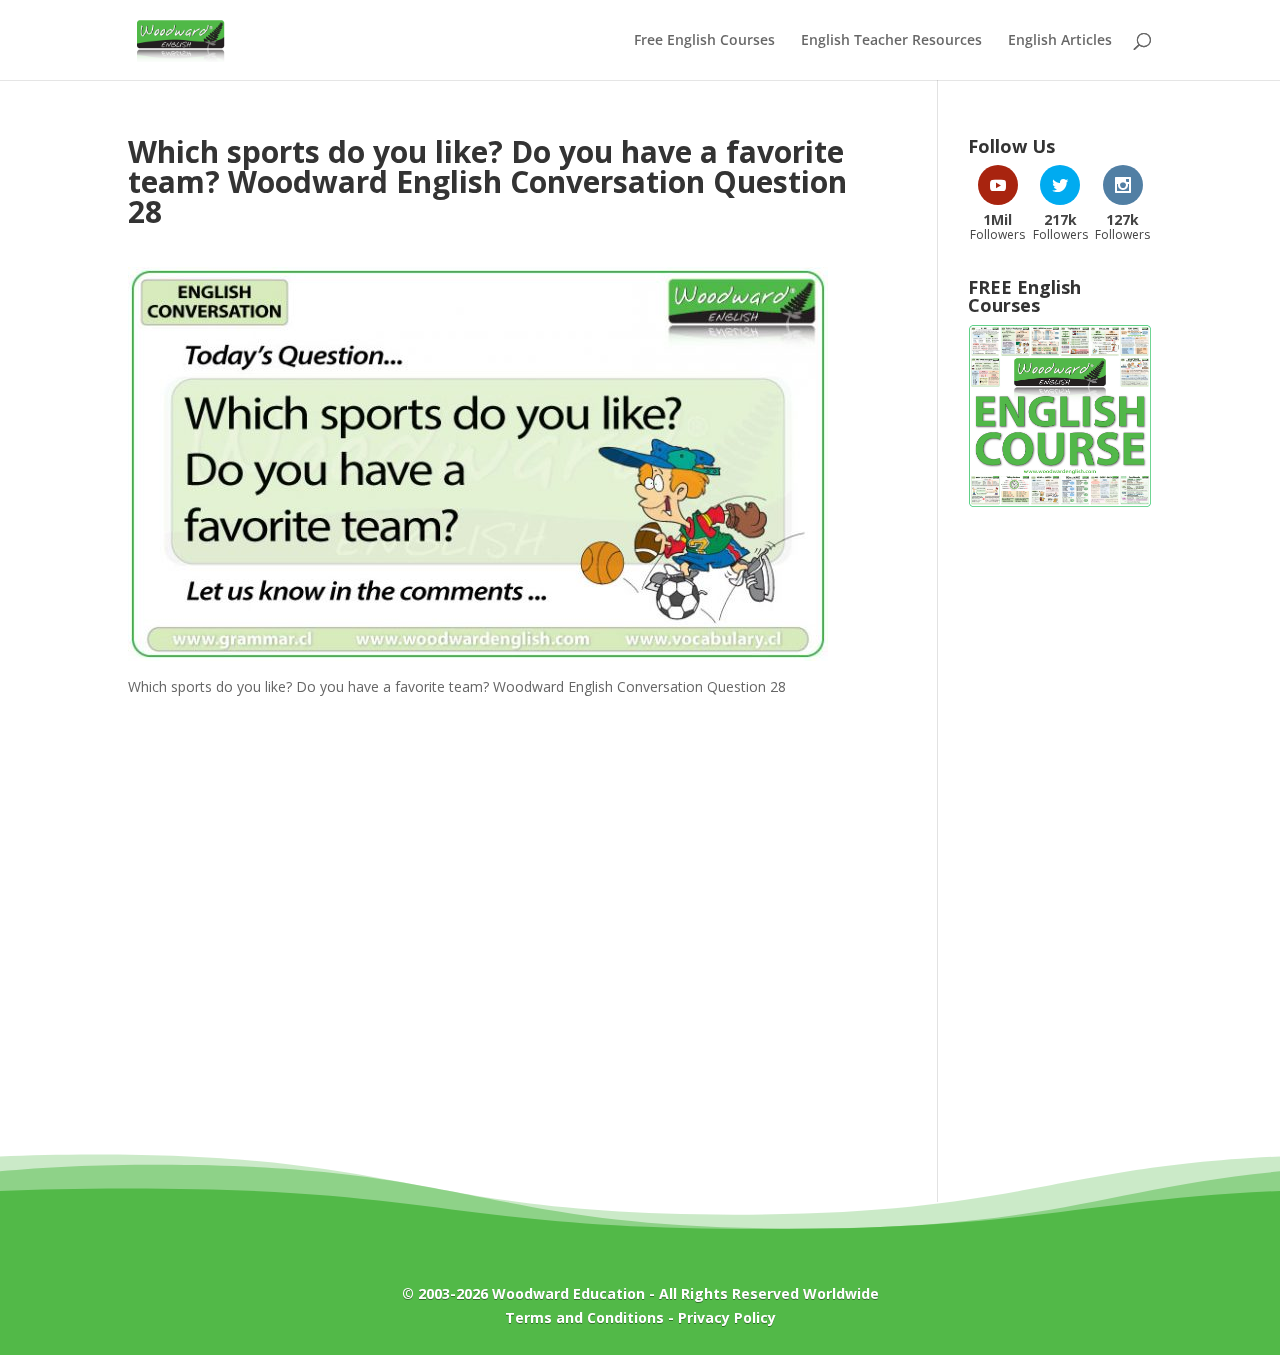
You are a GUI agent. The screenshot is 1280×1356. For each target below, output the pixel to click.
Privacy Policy (727, 1317)
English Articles (1060, 41)
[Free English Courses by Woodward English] (1060, 502)
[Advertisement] (1060, 844)
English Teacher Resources (891, 41)
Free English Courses (704, 41)
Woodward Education (568, 1293)
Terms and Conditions (584, 1317)
